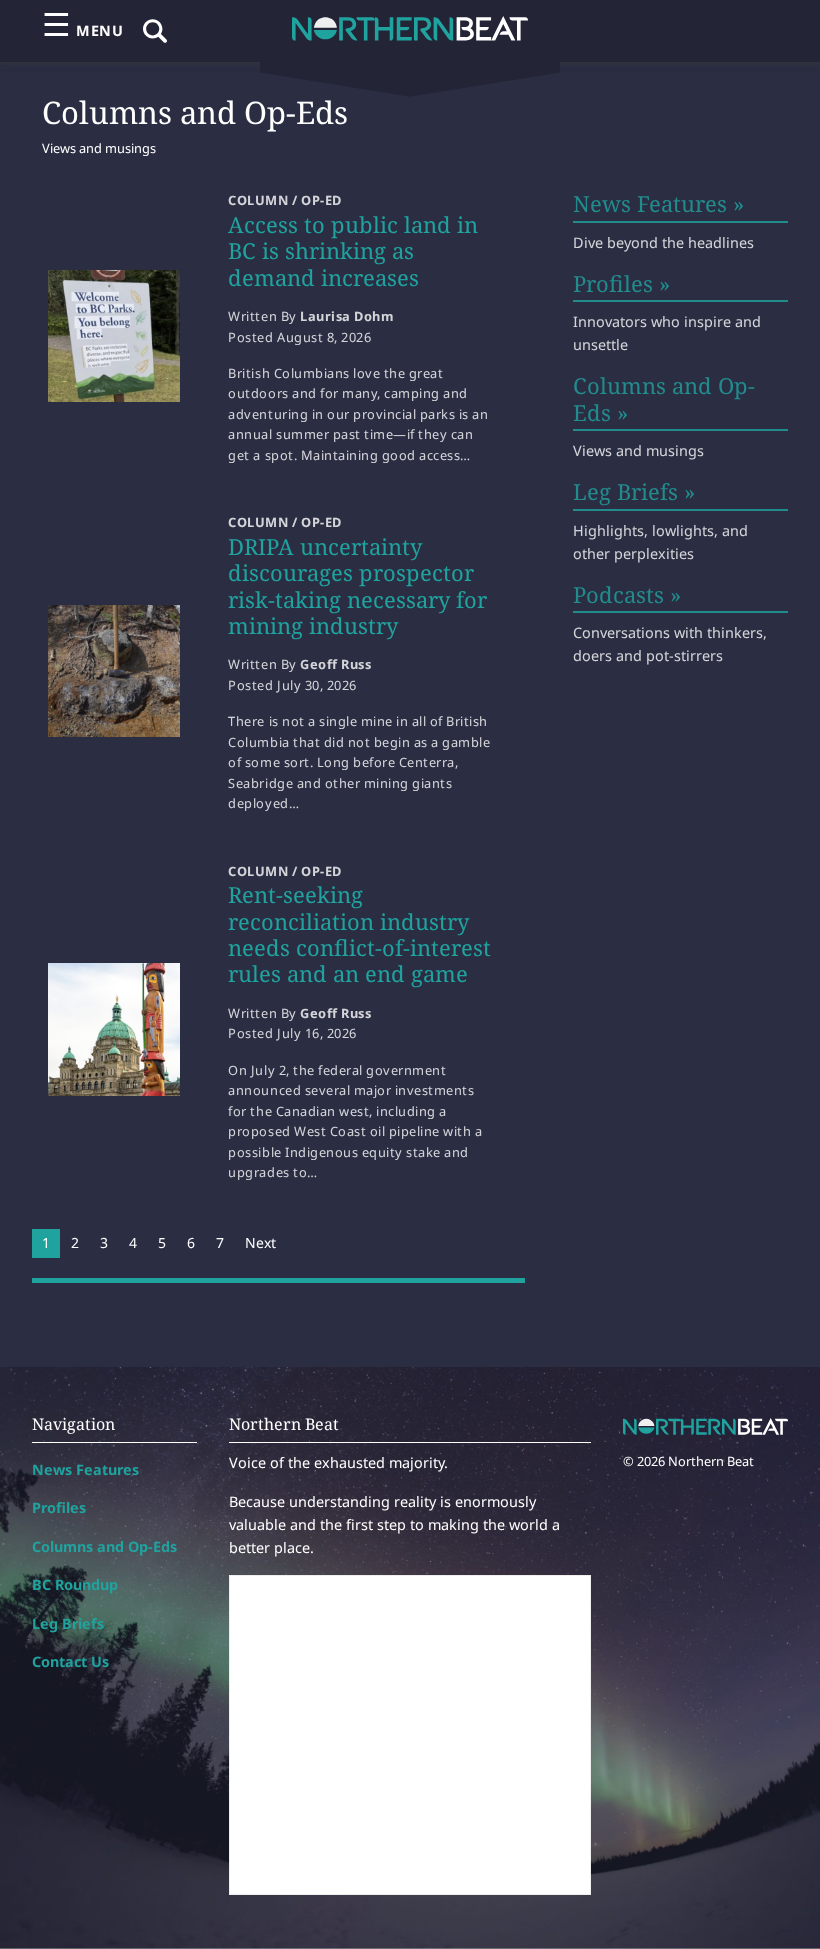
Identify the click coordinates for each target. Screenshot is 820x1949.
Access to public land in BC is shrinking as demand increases (353, 250)
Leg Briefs (68, 1623)
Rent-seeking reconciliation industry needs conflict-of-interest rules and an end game (359, 933)
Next (260, 1242)
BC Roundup (75, 1584)
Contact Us (70, 1661)
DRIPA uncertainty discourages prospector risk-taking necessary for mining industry (357, 585)
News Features (85, 1469)
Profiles (59, 1507)
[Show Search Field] (155, 31)
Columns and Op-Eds (104, 1546)
